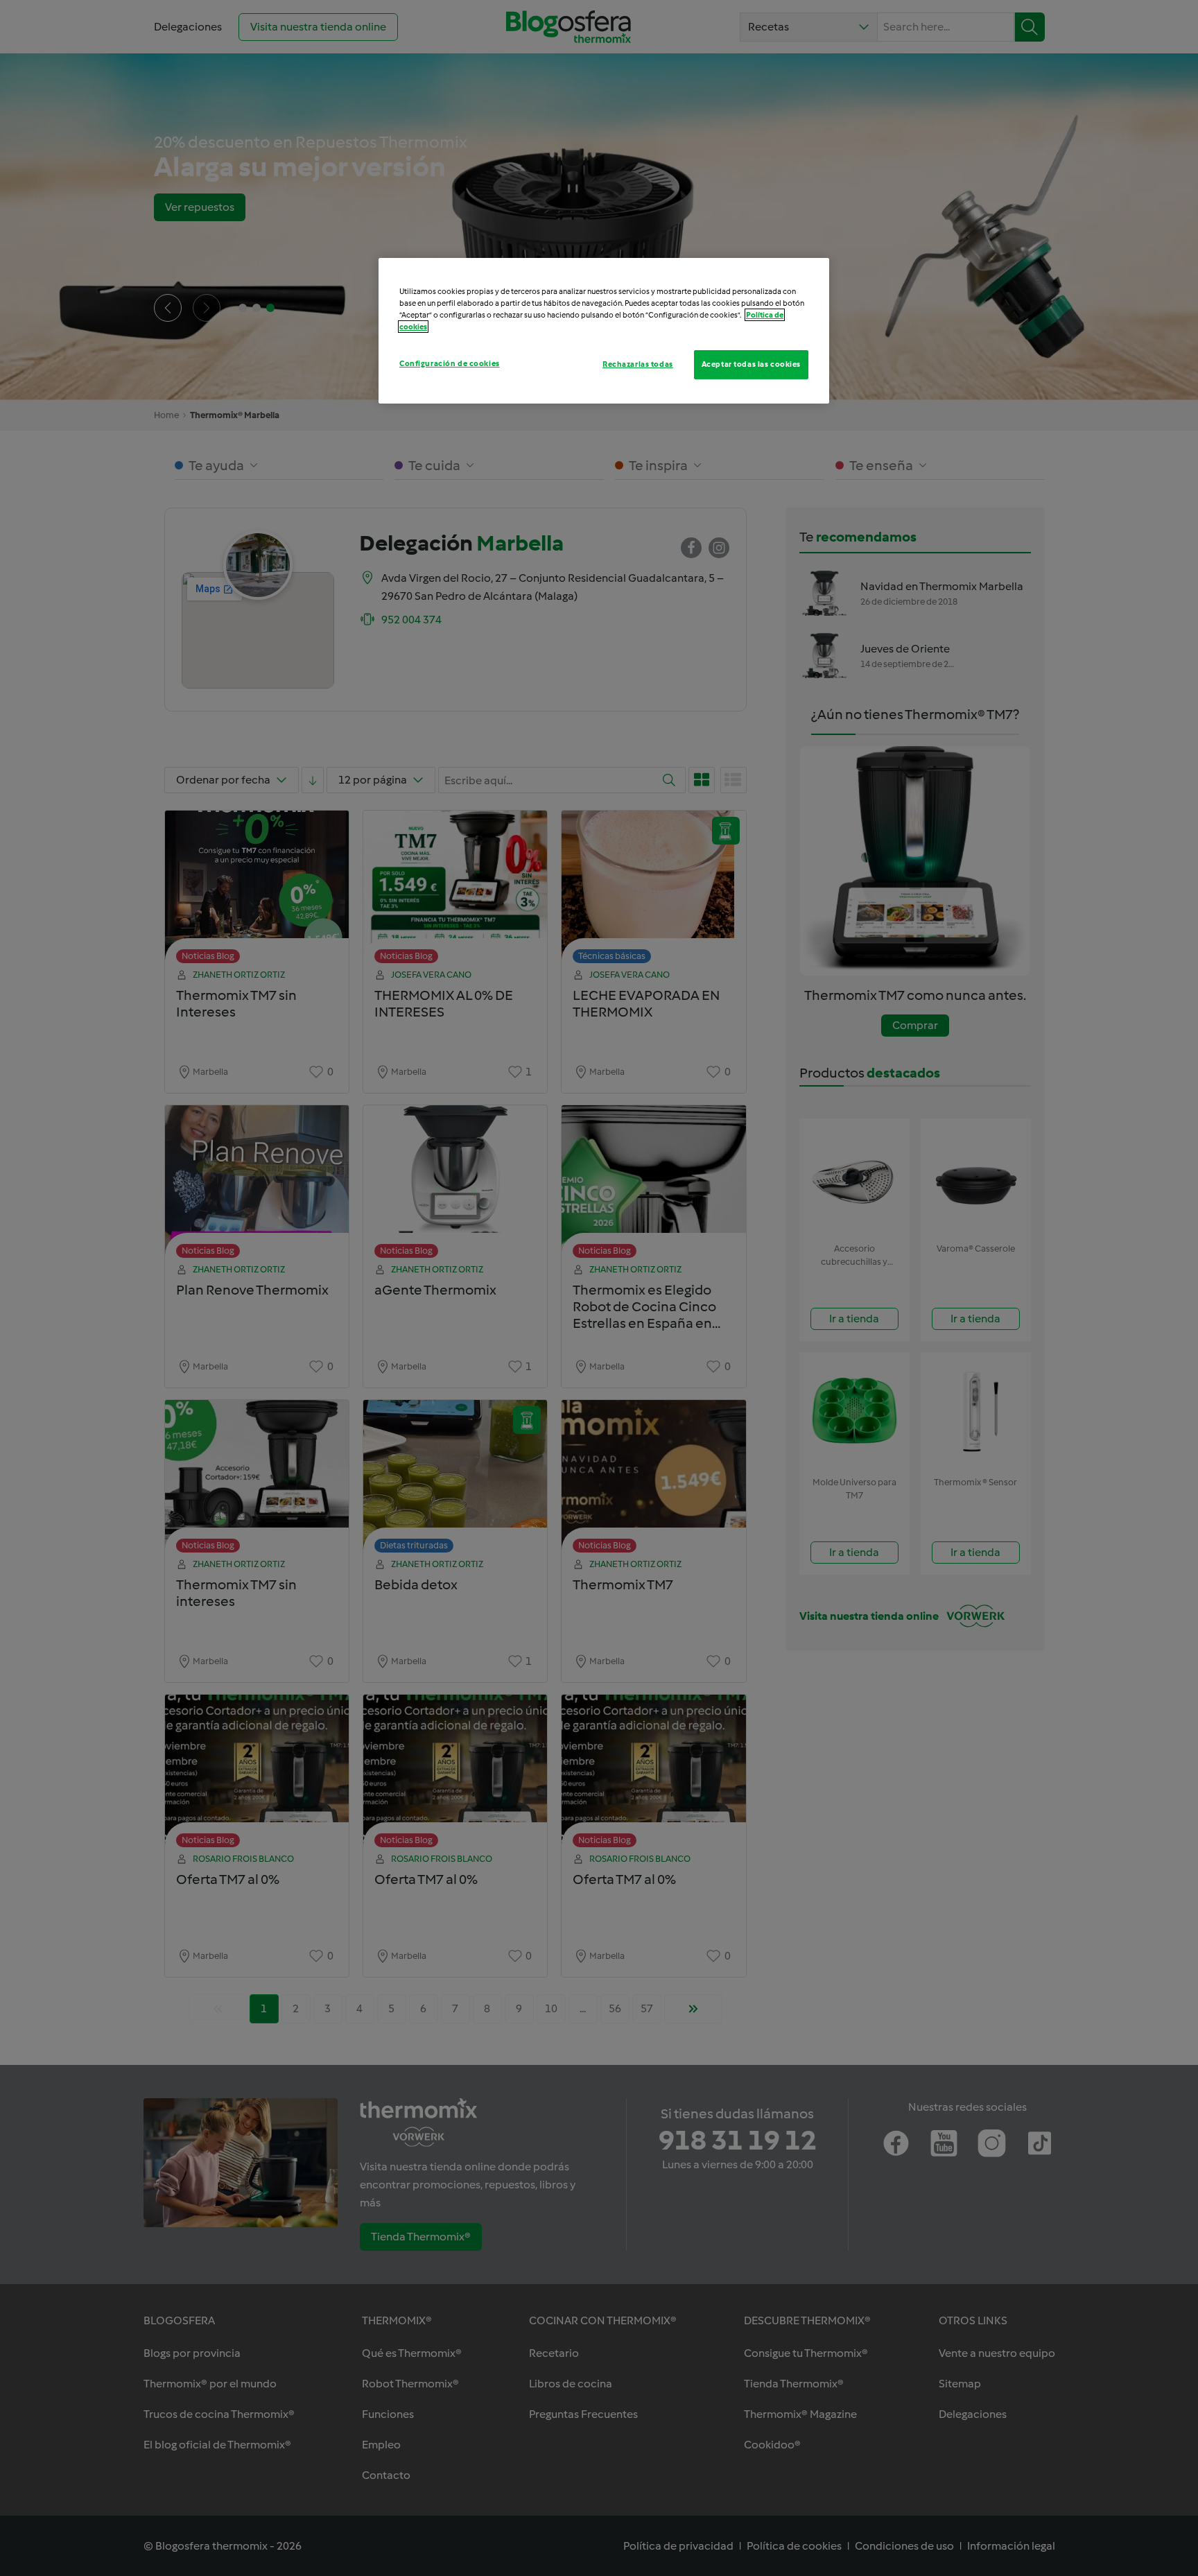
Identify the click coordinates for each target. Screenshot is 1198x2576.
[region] (604, 331)
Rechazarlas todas (638, 364)
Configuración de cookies (450, 363)
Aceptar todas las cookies (751, 364)
